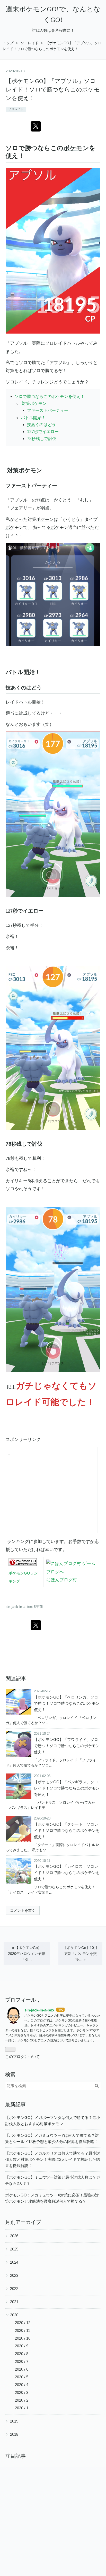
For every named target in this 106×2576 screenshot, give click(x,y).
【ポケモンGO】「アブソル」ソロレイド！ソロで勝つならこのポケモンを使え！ (53, 90)
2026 (14, 2236)
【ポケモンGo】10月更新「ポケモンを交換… (80, 1954)
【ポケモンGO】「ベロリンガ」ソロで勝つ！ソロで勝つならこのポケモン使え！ (67, 1703)
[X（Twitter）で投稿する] (36, 126)
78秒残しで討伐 (42, 439)
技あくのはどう (41, 425)
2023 (14, 2275)
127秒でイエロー (43, 432)
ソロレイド (16, 109)
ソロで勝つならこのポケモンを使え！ (50, 396)
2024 (14, 2262)
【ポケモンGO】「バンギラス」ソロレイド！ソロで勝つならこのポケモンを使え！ (67, 1788)
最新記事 (15, 2104)
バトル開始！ (33, 418)
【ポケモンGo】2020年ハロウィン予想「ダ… (26, 1954)
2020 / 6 (22, 2369)
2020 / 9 (22, 2346)
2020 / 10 (23, 2338)
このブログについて (23, 2057)
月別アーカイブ (23, 2222)
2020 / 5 (22, 2377)
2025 (14, 2249)
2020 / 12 (23, 2323)
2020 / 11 (23, 2330)
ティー (49, 485)
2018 (14, 2434)
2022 (14, 2289)
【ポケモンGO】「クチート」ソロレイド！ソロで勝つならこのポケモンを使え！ (67, 1830)
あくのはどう (26, 688)
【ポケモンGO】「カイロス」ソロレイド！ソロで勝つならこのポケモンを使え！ (67, 1873)
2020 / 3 (22, 2392)
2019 (14, 2421)
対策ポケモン (34, 403)
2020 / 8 (22, 2354)
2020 (14, 2315)
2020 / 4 (22, 2385)
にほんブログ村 (62, 1580)
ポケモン (76, 148)
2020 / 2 (22, 2400)
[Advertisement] (52, 1493)
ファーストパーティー (48, 410)
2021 (14, 2302)
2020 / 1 (22, 2408)
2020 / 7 (22, 2361)
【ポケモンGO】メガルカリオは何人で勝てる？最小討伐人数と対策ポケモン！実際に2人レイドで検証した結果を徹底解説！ (53, 2159)
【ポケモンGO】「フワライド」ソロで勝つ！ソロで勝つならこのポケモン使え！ (67, 1746)
